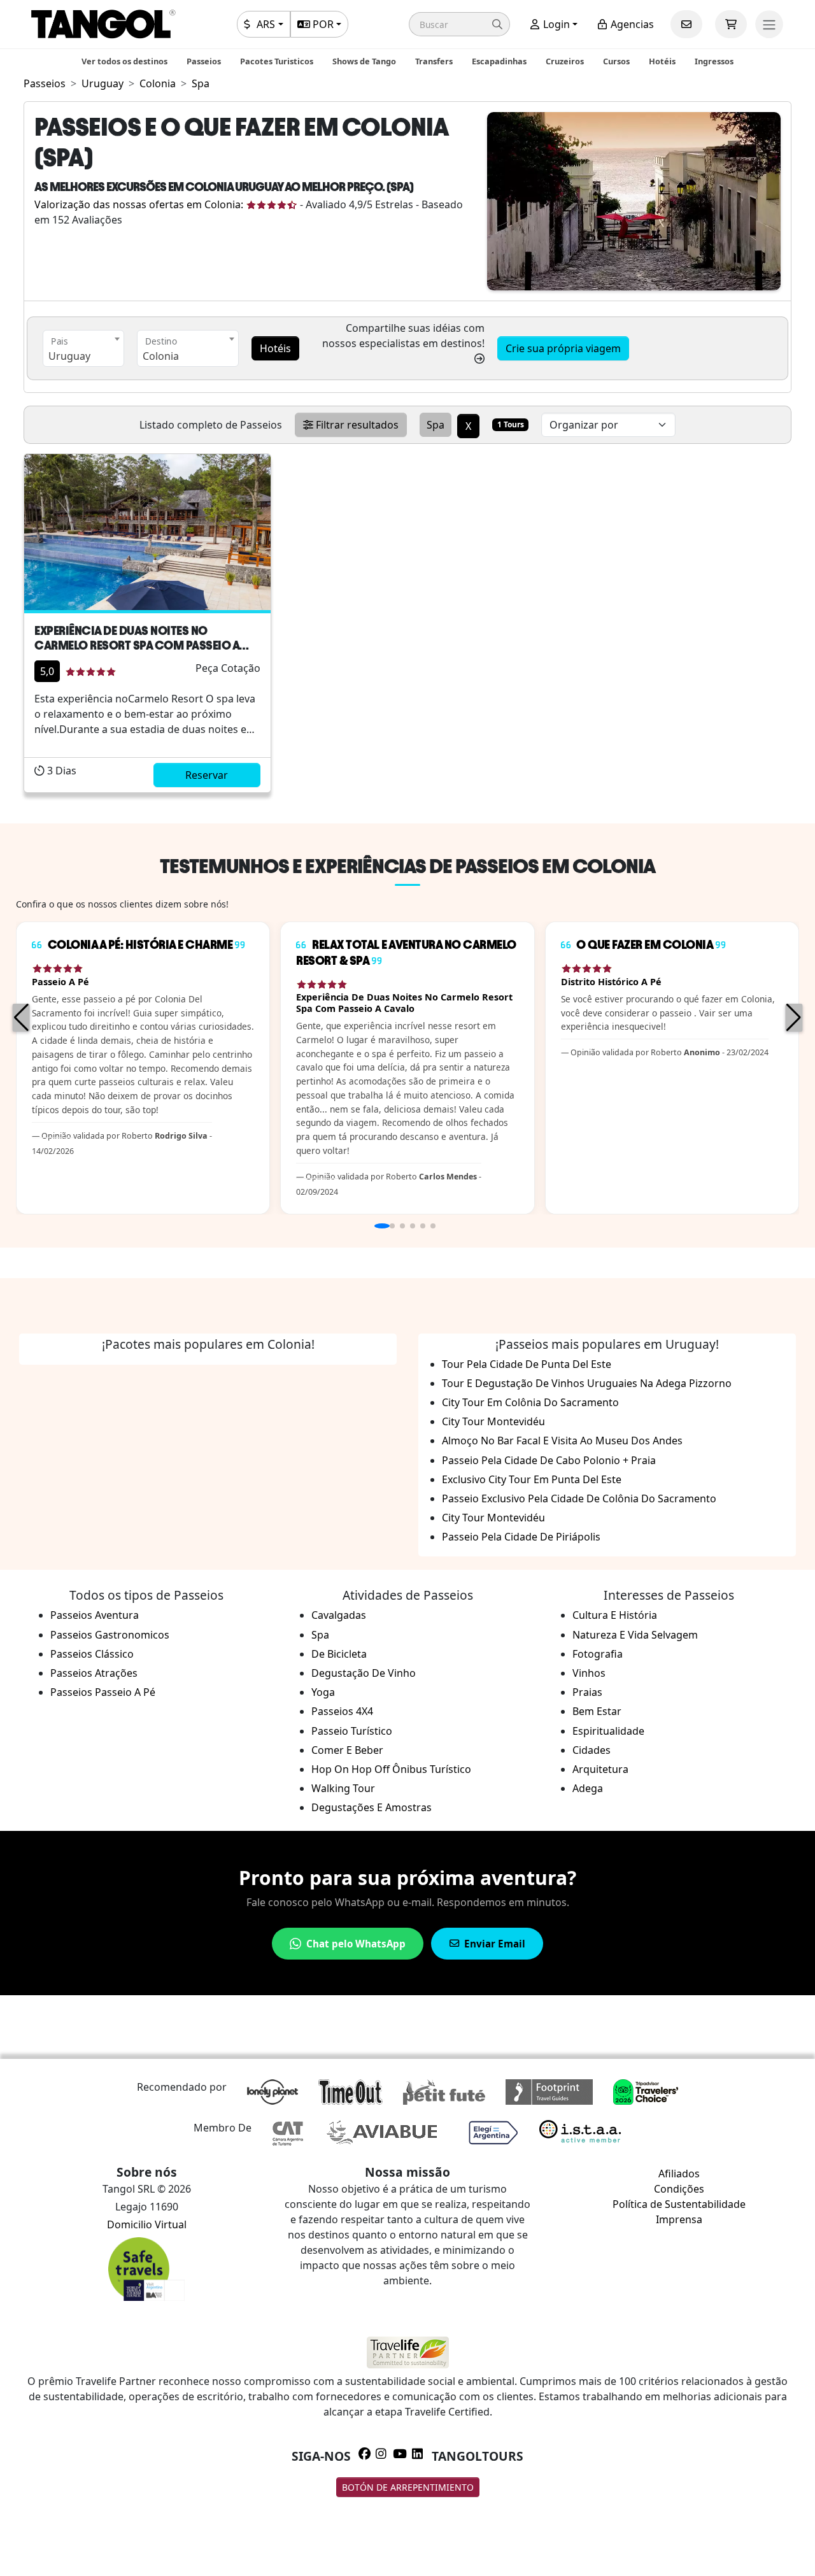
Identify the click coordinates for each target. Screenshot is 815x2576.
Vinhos (589, 1673)
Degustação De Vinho (364, 1673)
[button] (459, 24)
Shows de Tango (364, 61)
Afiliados (679, 2174)
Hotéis (662, 61)
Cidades (592, 1750)
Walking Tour (343, 1788)
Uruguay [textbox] (69, 356)
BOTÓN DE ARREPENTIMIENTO (408, 2487)
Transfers (434, 61)
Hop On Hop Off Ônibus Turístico (391, 1769)
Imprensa (679, 2219)
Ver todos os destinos (124, 61)
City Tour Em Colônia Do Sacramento (530, 1402)
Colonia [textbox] (161, 356)
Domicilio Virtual (147, 2224)
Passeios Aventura (95, 1615)
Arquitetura (600, 1769)
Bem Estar (597, 1711)
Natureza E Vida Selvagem (635, 1635)
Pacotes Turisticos (277, 61)
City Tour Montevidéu (493, 1421)
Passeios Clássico (92, 1654)
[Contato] (686, 24)
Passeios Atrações (94, 1673)
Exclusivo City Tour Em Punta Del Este (532, 1479)
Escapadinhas (499, 61)
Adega (588, 1788)
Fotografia (598, 1654)
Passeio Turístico (352, 1731)
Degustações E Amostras (372, 1807)
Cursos (616, 61)
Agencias (631, 24)
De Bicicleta (339, 1654)
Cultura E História (615, 1615)
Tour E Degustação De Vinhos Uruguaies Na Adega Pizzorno (587, 1383)
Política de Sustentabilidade (679, 2204)
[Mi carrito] (731, 24)
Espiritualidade (608, 1731)
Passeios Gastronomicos (110, 1635)
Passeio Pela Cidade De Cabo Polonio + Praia (549, 1460)
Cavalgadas (339, 1615)
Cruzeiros (565, 61)
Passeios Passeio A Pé (103, 1692)
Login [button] (555, 24)
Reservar (207, 775)
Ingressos (714, 61)
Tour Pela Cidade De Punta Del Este (527, 1364)
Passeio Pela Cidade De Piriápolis (521, 1537)
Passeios (204, 61)
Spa (320, 1635)
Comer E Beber (347, 1750)
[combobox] (83, 348)
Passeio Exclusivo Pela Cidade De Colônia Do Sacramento (579, 1498)
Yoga (323, 1692)
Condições (679, 2189)
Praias (587, 1692)
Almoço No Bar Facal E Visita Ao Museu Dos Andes (562, 1441)
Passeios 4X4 (342, 1711)
